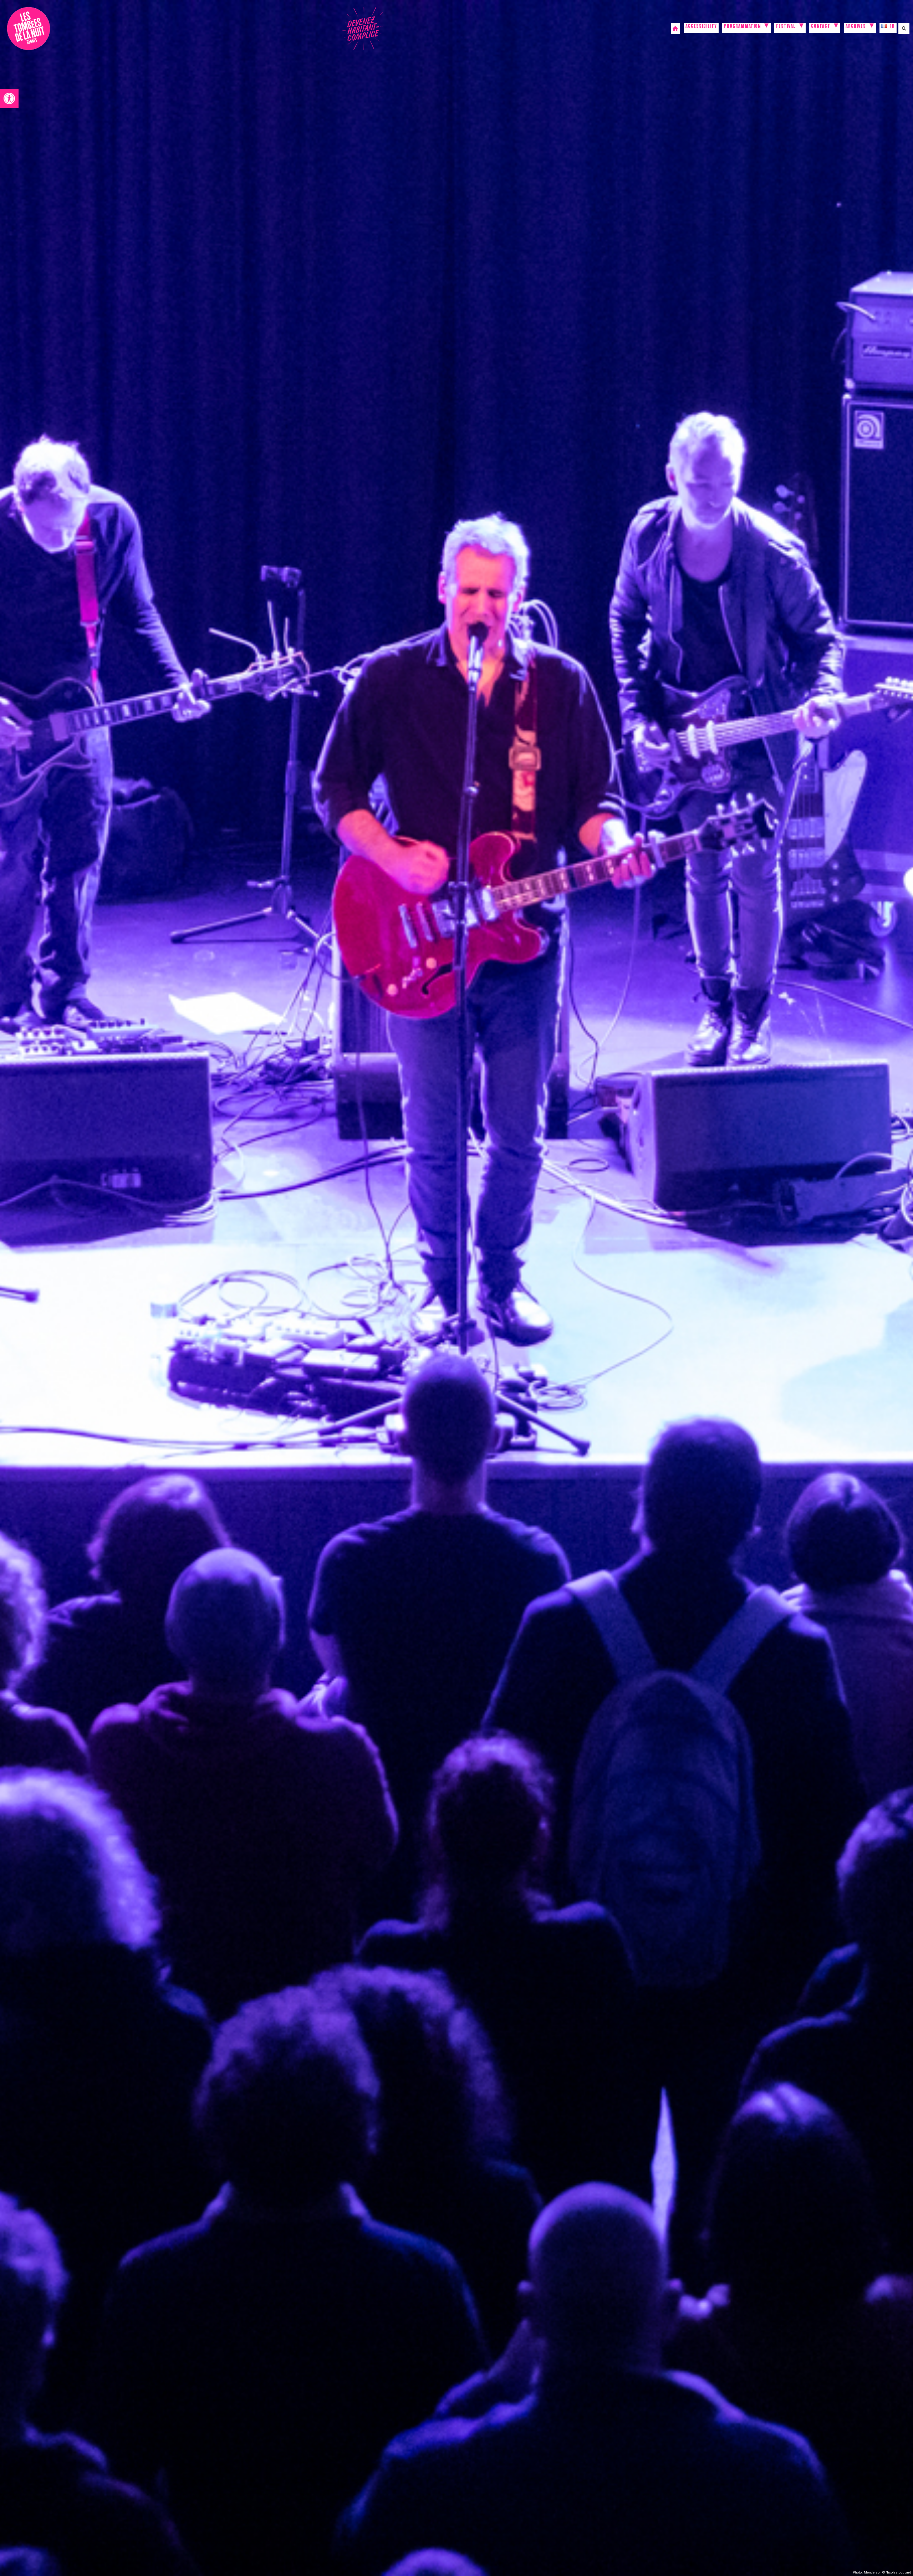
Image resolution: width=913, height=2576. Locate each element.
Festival (786, 27)
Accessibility (701, 27)
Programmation (742, 27)
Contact (821, 27)
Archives (856, 27)
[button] (9, 98)
